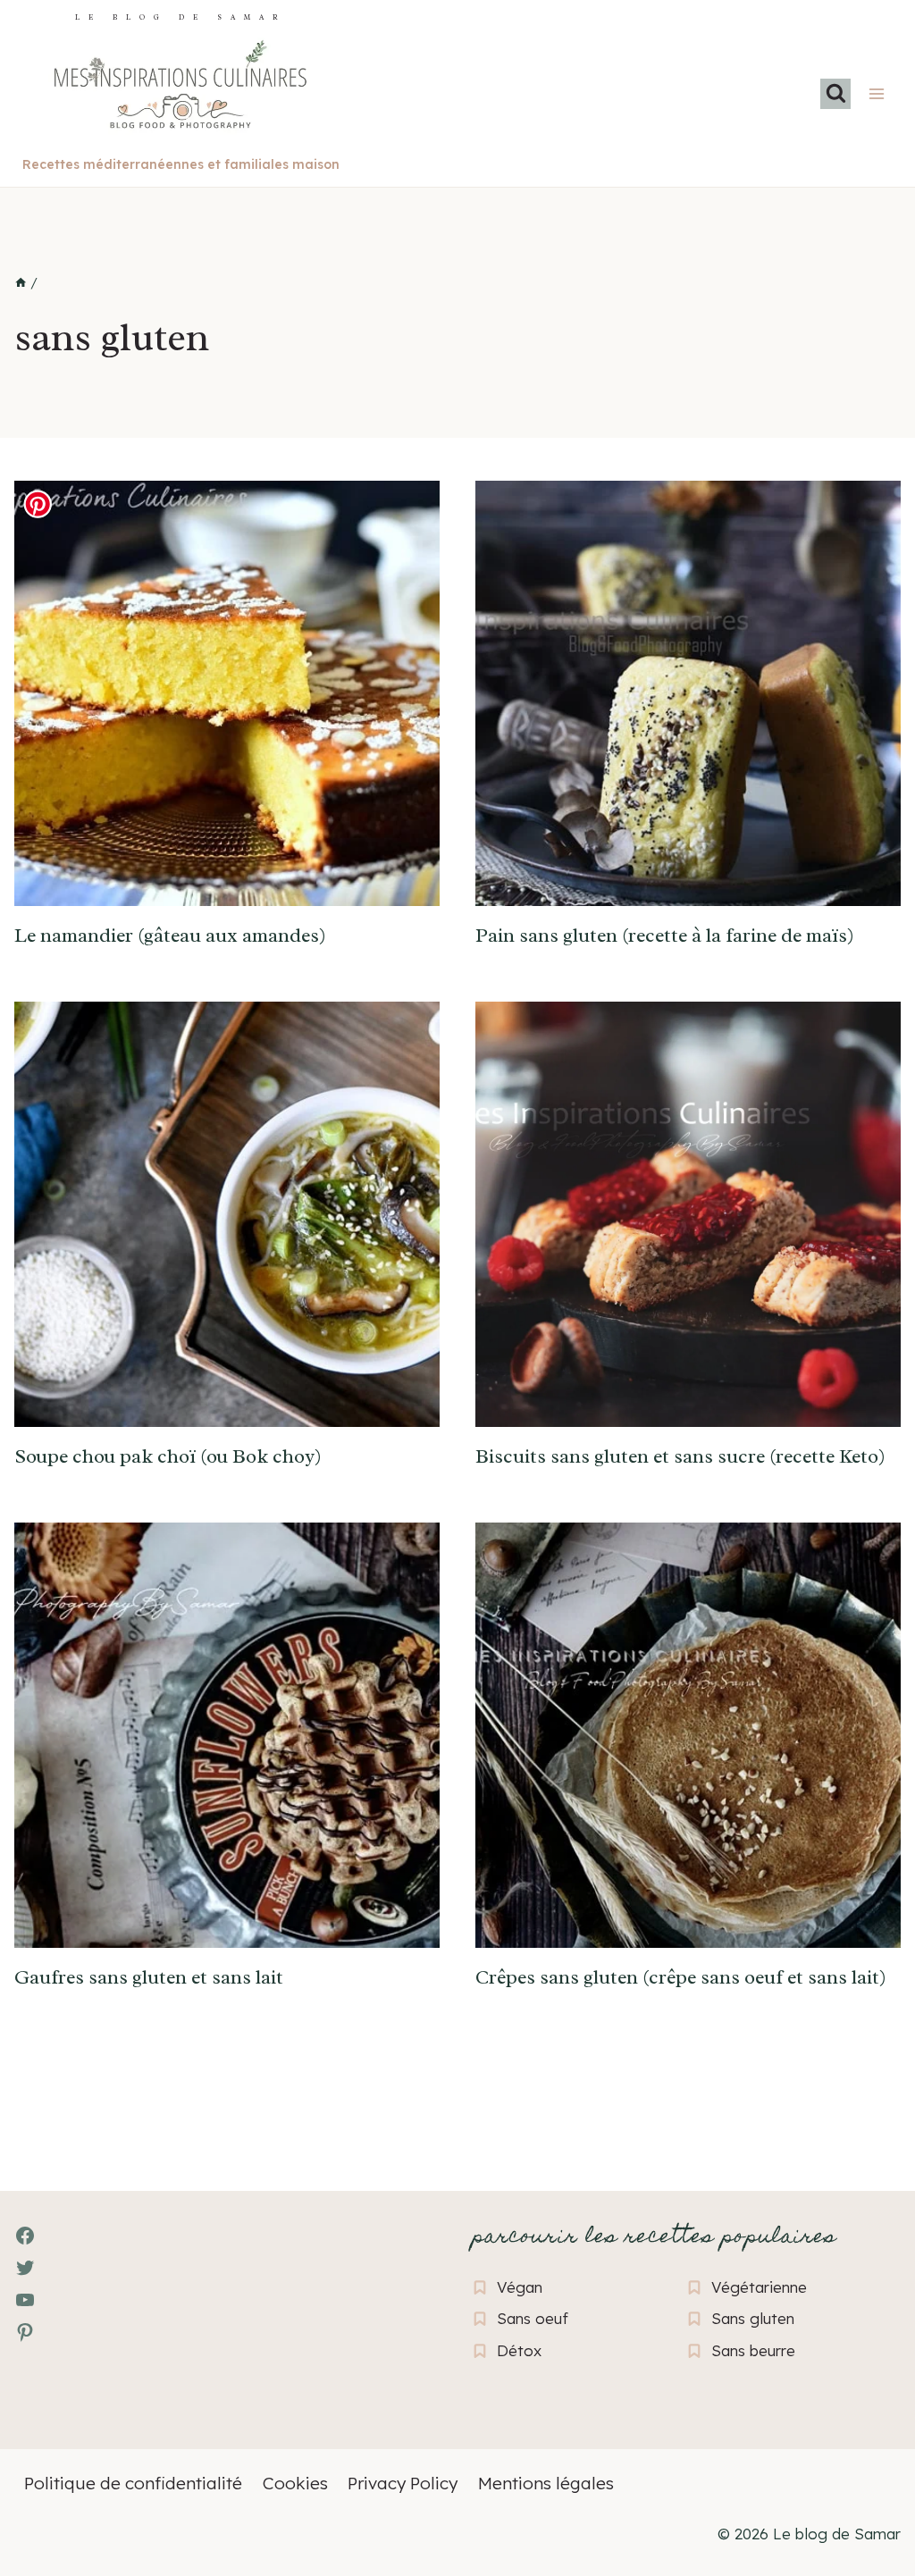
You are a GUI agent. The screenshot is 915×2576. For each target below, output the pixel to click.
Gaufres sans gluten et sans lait (149, 1977)
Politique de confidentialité (133, 2483)
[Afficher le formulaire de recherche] (835, 94)
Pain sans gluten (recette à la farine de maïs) (665, 936)
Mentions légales (546, 2483)
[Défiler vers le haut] (45, 2465)
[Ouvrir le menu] (876, 93)
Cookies (295, 2483)
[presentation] (227, 693)
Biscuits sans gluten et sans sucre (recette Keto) (680, 1456)
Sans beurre (753, 2350)
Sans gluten (753, 2318)
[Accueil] (21, 283)
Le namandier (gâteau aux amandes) (170, 936)
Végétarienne (759, 2287)
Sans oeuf (533, 2318)
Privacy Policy (403, 2483)
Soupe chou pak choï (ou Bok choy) (168, 1456)
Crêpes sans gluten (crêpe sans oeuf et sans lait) (681, 1977)
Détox (519, 2350)
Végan (520, 2287)
